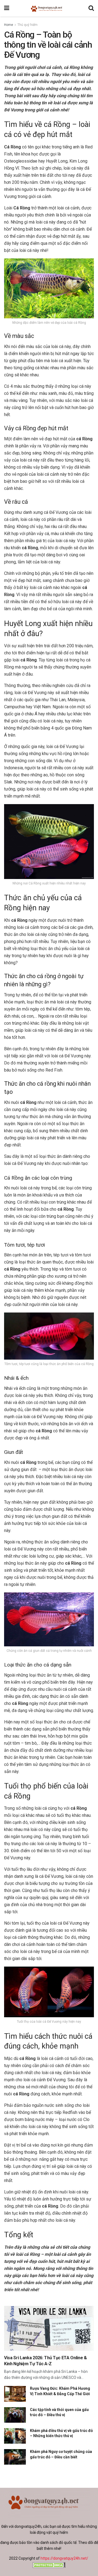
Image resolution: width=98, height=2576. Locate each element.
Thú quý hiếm (27, 25)
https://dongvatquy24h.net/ (64, 2558)
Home (9, 25)
